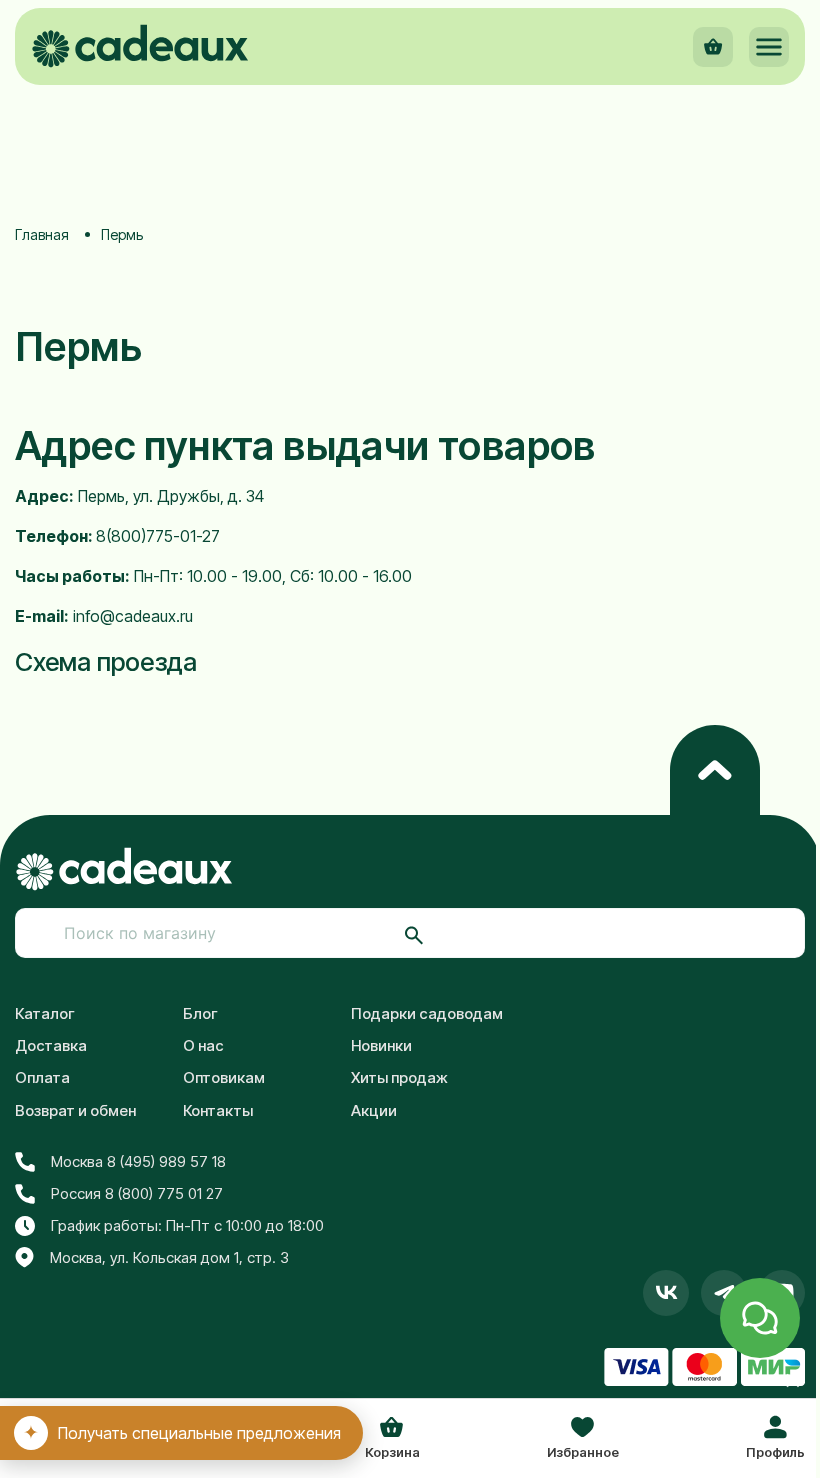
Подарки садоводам (427, 1013)
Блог (200, 1013)
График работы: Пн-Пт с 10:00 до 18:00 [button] (187, 1225)
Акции (374, 1110)
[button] (769, 47)
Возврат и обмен (75, 1110)
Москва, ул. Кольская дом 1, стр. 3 (169, 1257)
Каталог (45, 1013)
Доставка (51, 1045)
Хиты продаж (399, 1077)
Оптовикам (224, 1077)
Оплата (42, 1077)
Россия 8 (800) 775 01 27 (137, 1193)
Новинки (381, 1045)
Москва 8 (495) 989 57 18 (138, 1161)
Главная (42, 234)
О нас (203, 1045)
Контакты (218, 1110)
